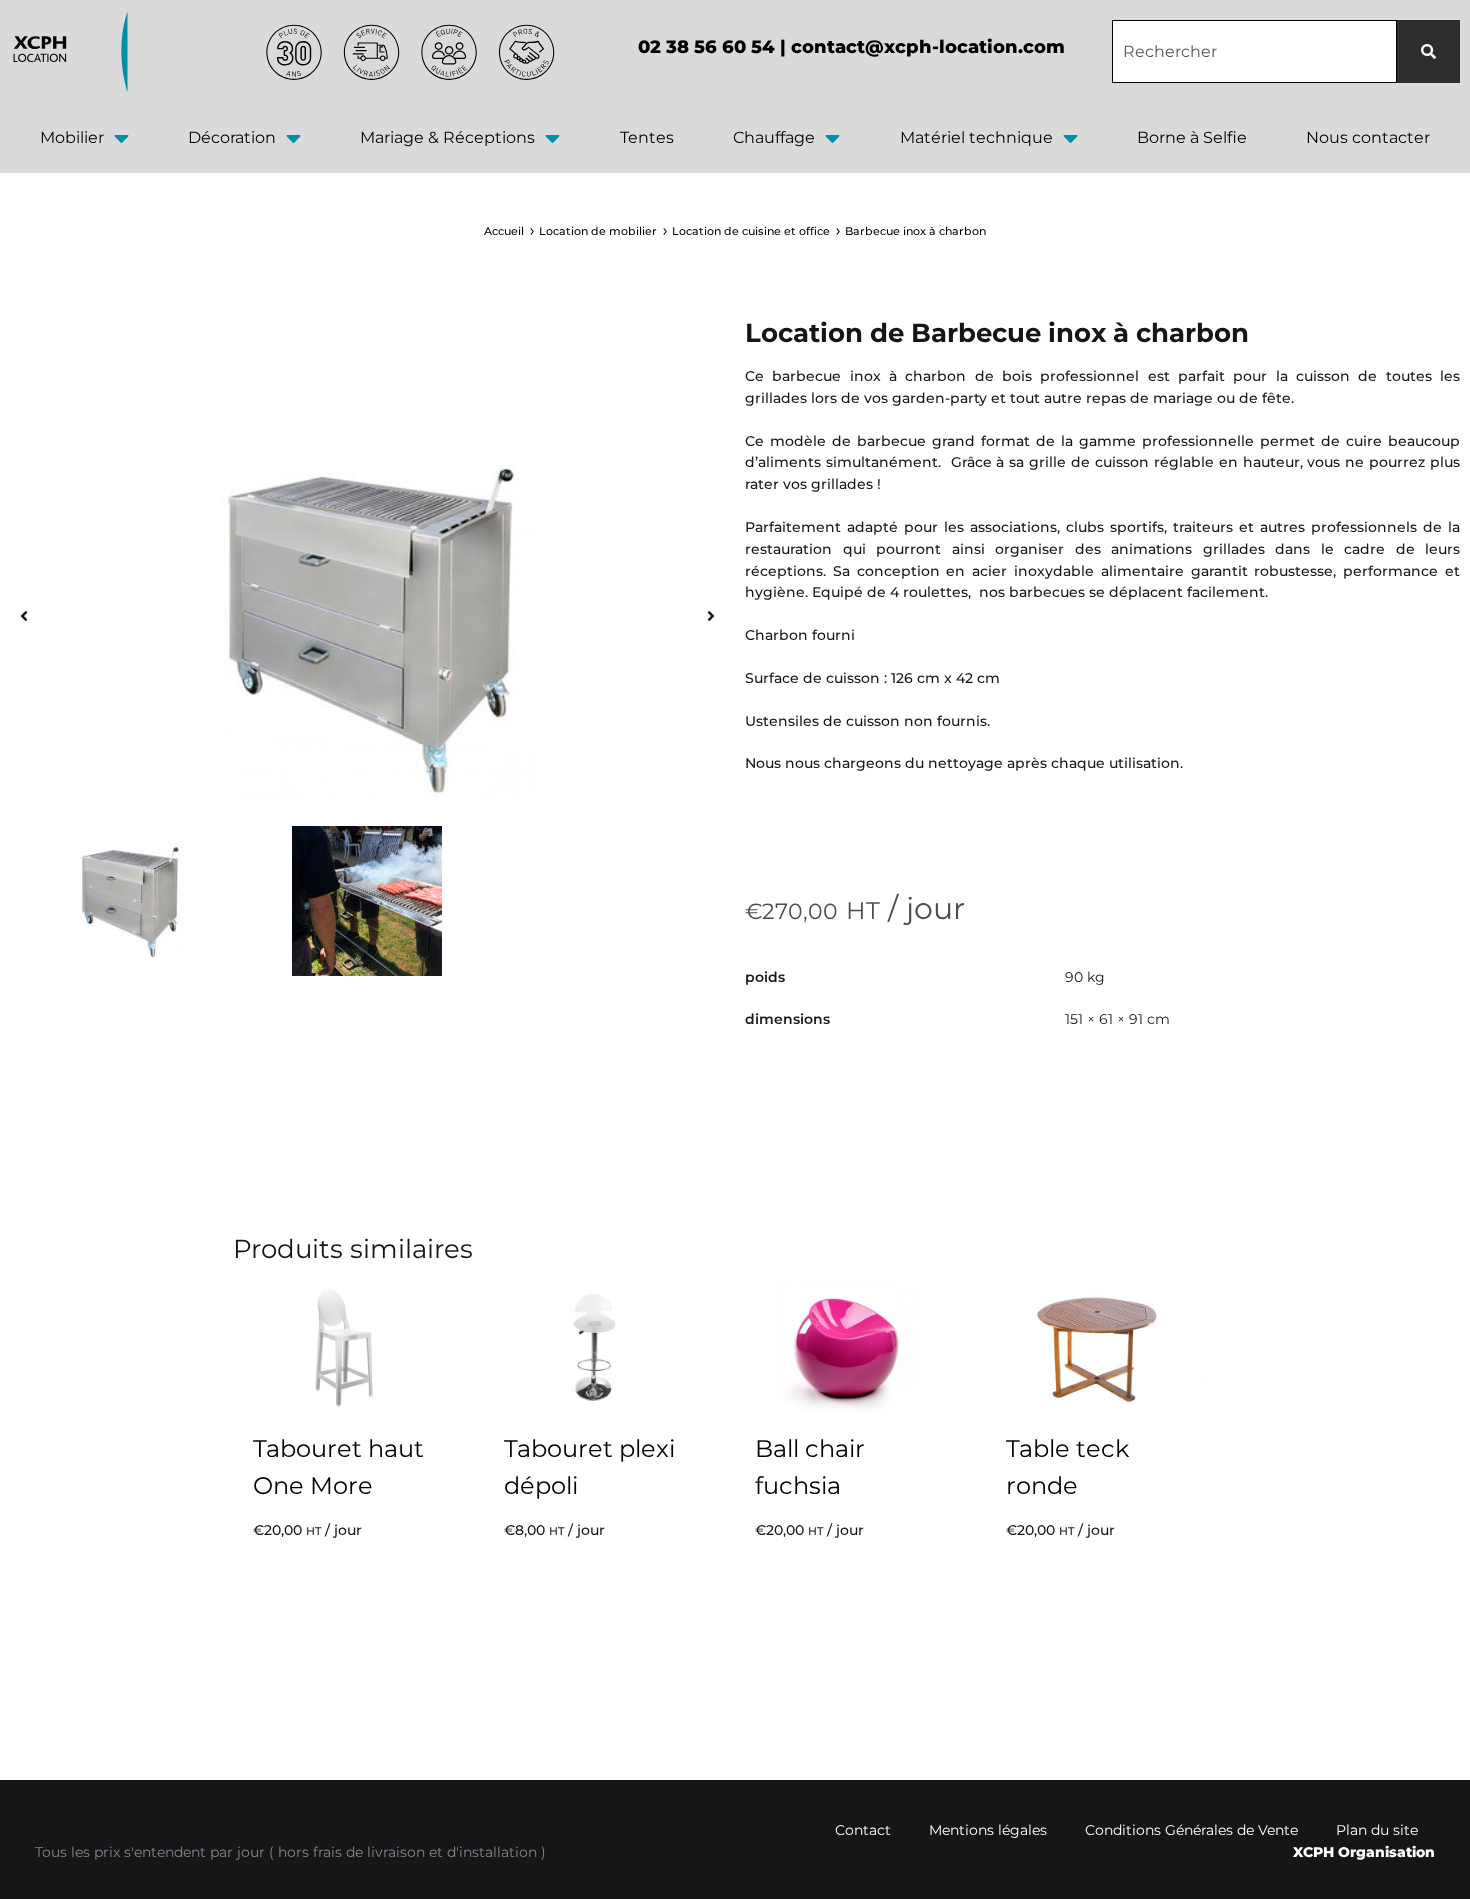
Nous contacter (1368, 137)
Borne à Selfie (1192, 137)
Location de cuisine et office (751, 231)
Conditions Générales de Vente (1191, 1830)
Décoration (232, 137)
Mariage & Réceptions (447, 137)
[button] (24, 616)
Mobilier (72, 137)
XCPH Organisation (1364, 1852)
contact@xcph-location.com (928, 47)
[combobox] (1254, 51)
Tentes (647, 137)
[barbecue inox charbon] (367, 627)
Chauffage (774, 137)
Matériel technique (976, 137)
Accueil (504, 231)
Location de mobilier (598, 231)
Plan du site (1377, 1830)
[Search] (1428, 51)
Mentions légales (988, 1830)
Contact (863, 1830)
